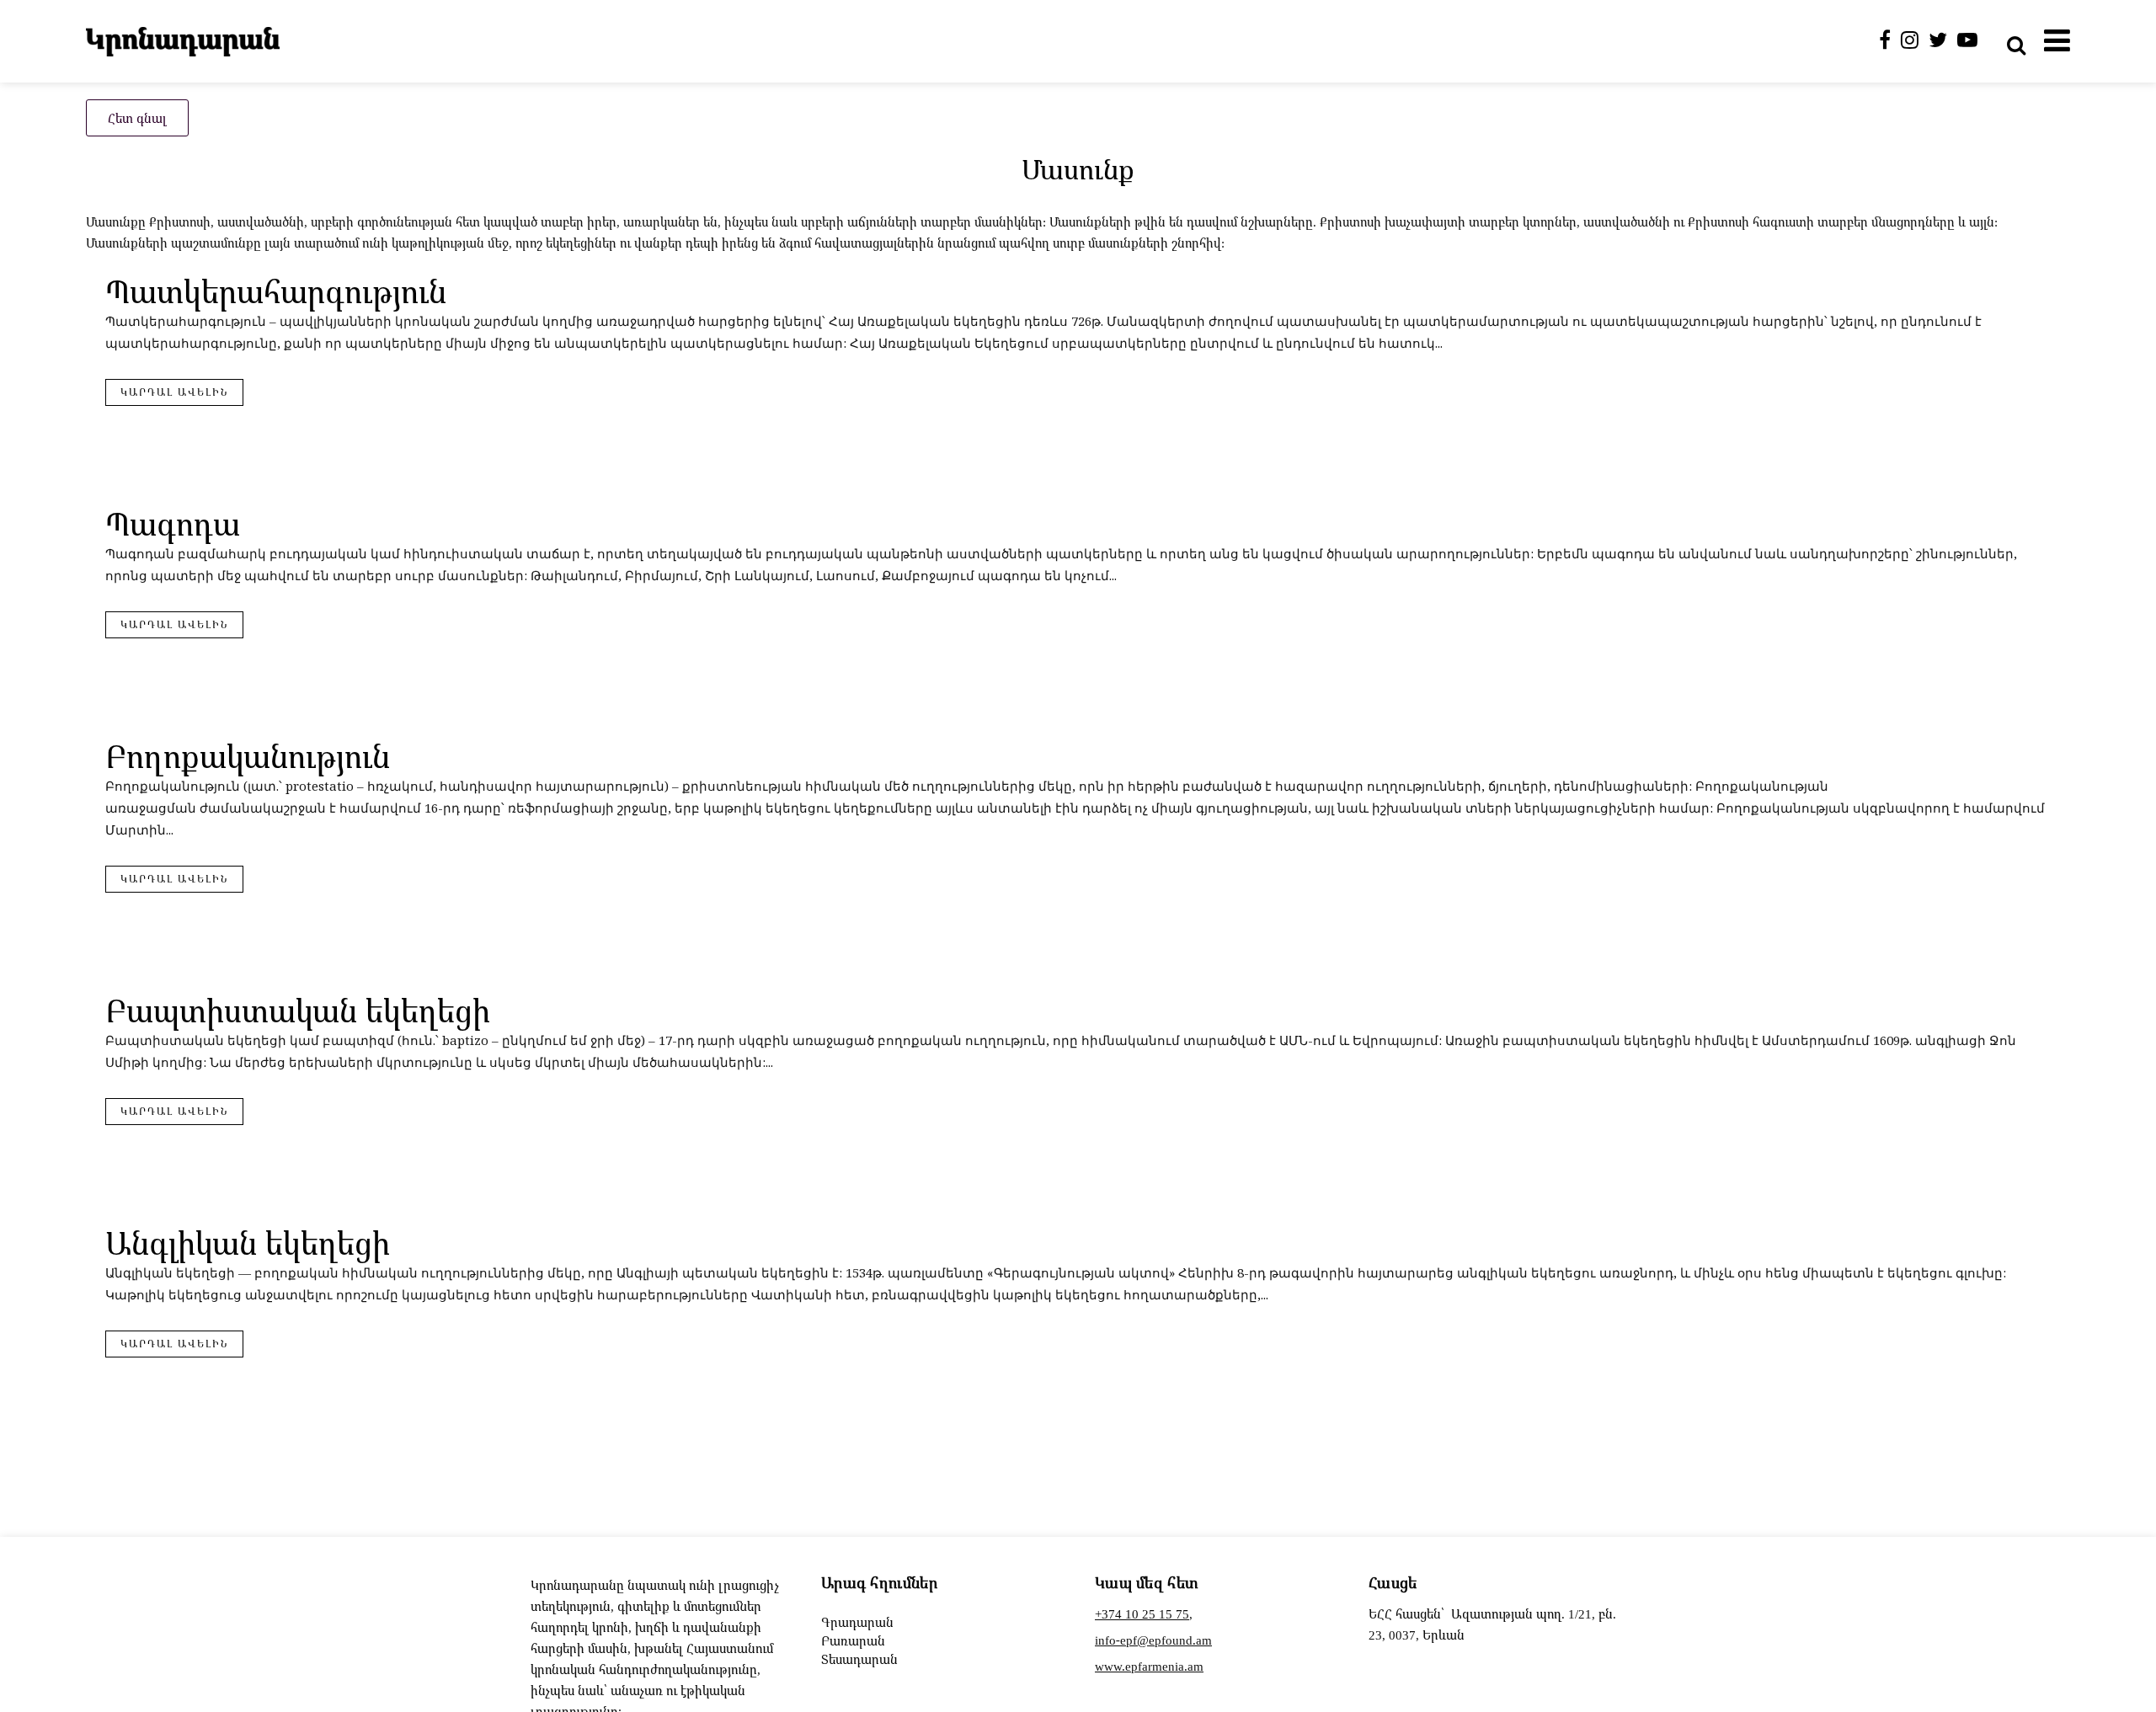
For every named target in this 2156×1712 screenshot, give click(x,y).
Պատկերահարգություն (276, 291)
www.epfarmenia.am (1149, 1666)
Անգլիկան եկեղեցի (248, 1243)
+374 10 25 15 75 (1142, 1613)
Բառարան (853, 1640)
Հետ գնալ (137, 118)
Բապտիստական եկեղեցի (298, 1010)
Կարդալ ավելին (174, 392)
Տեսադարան (859, 1659)
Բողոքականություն (248, 756)
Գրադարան (857, 1622)
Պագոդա (173, 523)
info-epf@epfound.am (1153, 1640)
